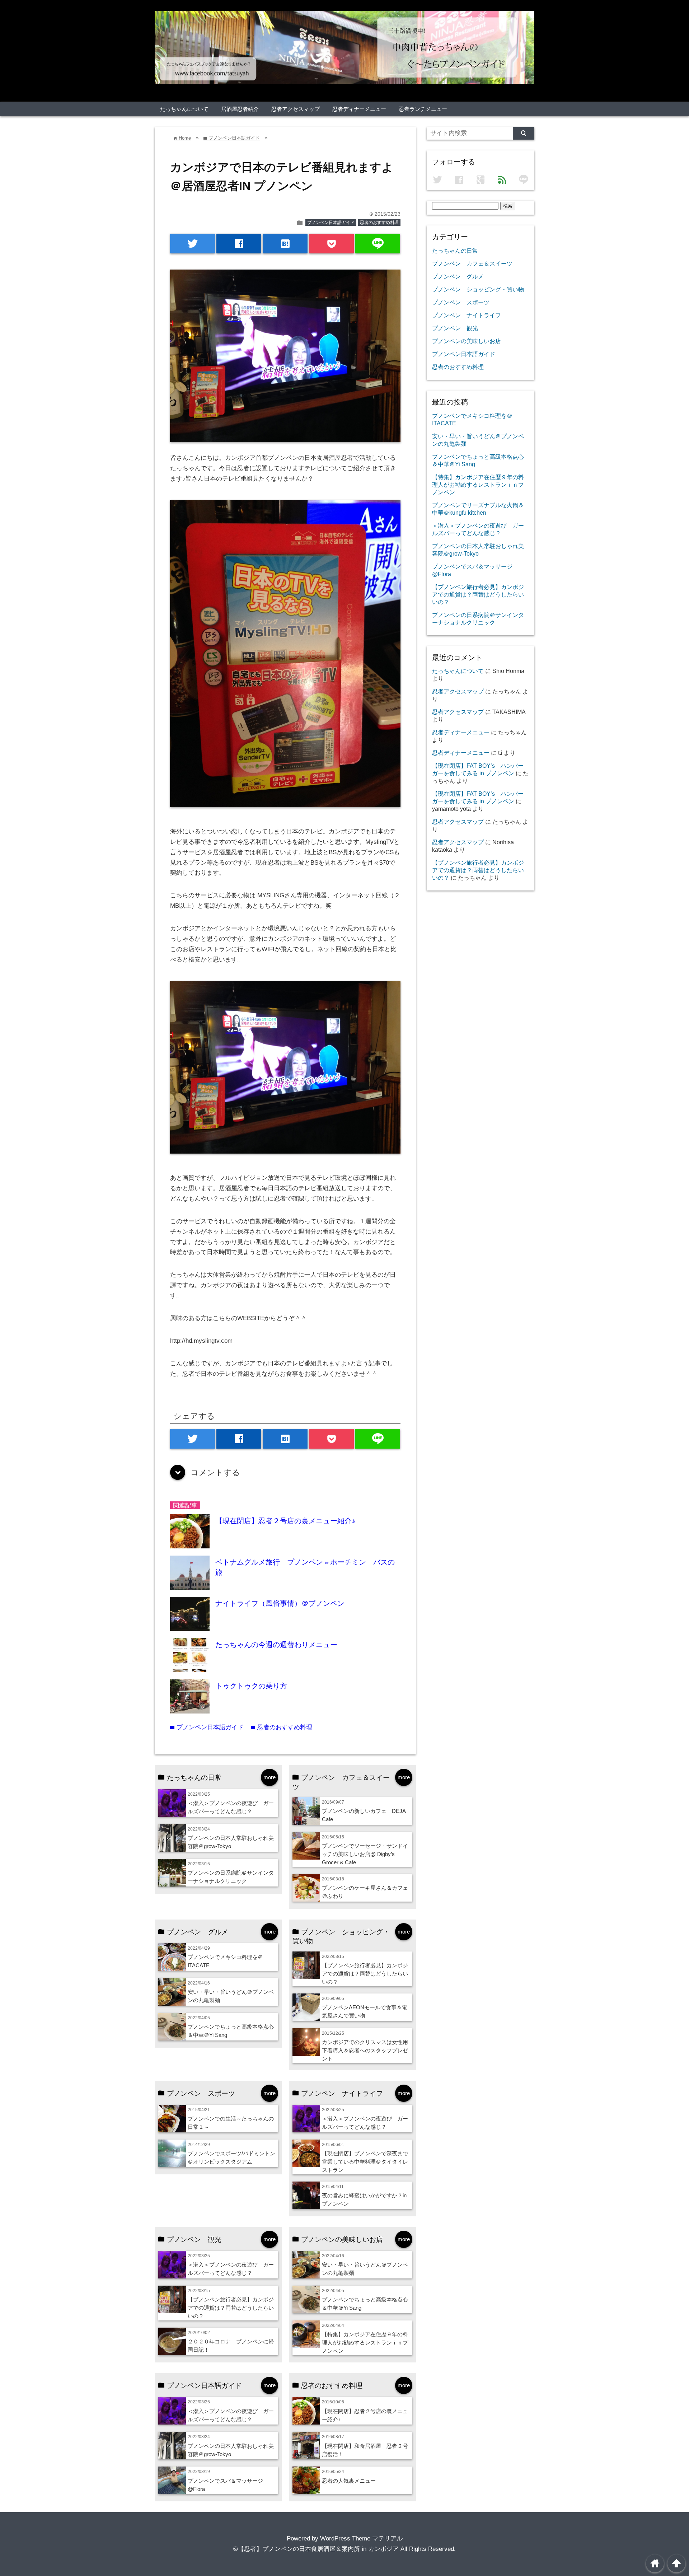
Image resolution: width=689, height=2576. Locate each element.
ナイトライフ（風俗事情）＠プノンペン (280, 1603)
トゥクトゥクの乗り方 (251, 1686)
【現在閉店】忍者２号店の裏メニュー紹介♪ (285, 1521)
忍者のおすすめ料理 (379, 223)
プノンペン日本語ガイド (331, 223)
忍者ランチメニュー (423, 109)
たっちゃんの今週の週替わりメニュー (276, 1645)
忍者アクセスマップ (296, 109)
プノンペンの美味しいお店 (467, 341)
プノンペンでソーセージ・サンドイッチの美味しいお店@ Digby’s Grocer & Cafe (365, 1854)
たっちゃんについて (184, 109)
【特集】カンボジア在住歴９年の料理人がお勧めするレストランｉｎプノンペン (365, 2343)
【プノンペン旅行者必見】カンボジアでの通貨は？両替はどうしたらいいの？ (365, 1974)
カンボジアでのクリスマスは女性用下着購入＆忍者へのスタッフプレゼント (365, 2050)
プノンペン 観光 (455, 328)
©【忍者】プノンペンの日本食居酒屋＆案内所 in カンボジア (316, 2549)
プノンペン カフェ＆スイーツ (472, 263)
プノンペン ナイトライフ (467, 315)
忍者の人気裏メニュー (349, 2481)
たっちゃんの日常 (455, 251)
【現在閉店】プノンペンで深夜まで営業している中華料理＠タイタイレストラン (365, 2162)
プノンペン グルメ (458, 276)
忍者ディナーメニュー (359, 109)
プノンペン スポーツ (461, 302)
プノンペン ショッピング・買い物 (478, 289)
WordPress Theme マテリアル (361, 2538)
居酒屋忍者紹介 (240, 109)
